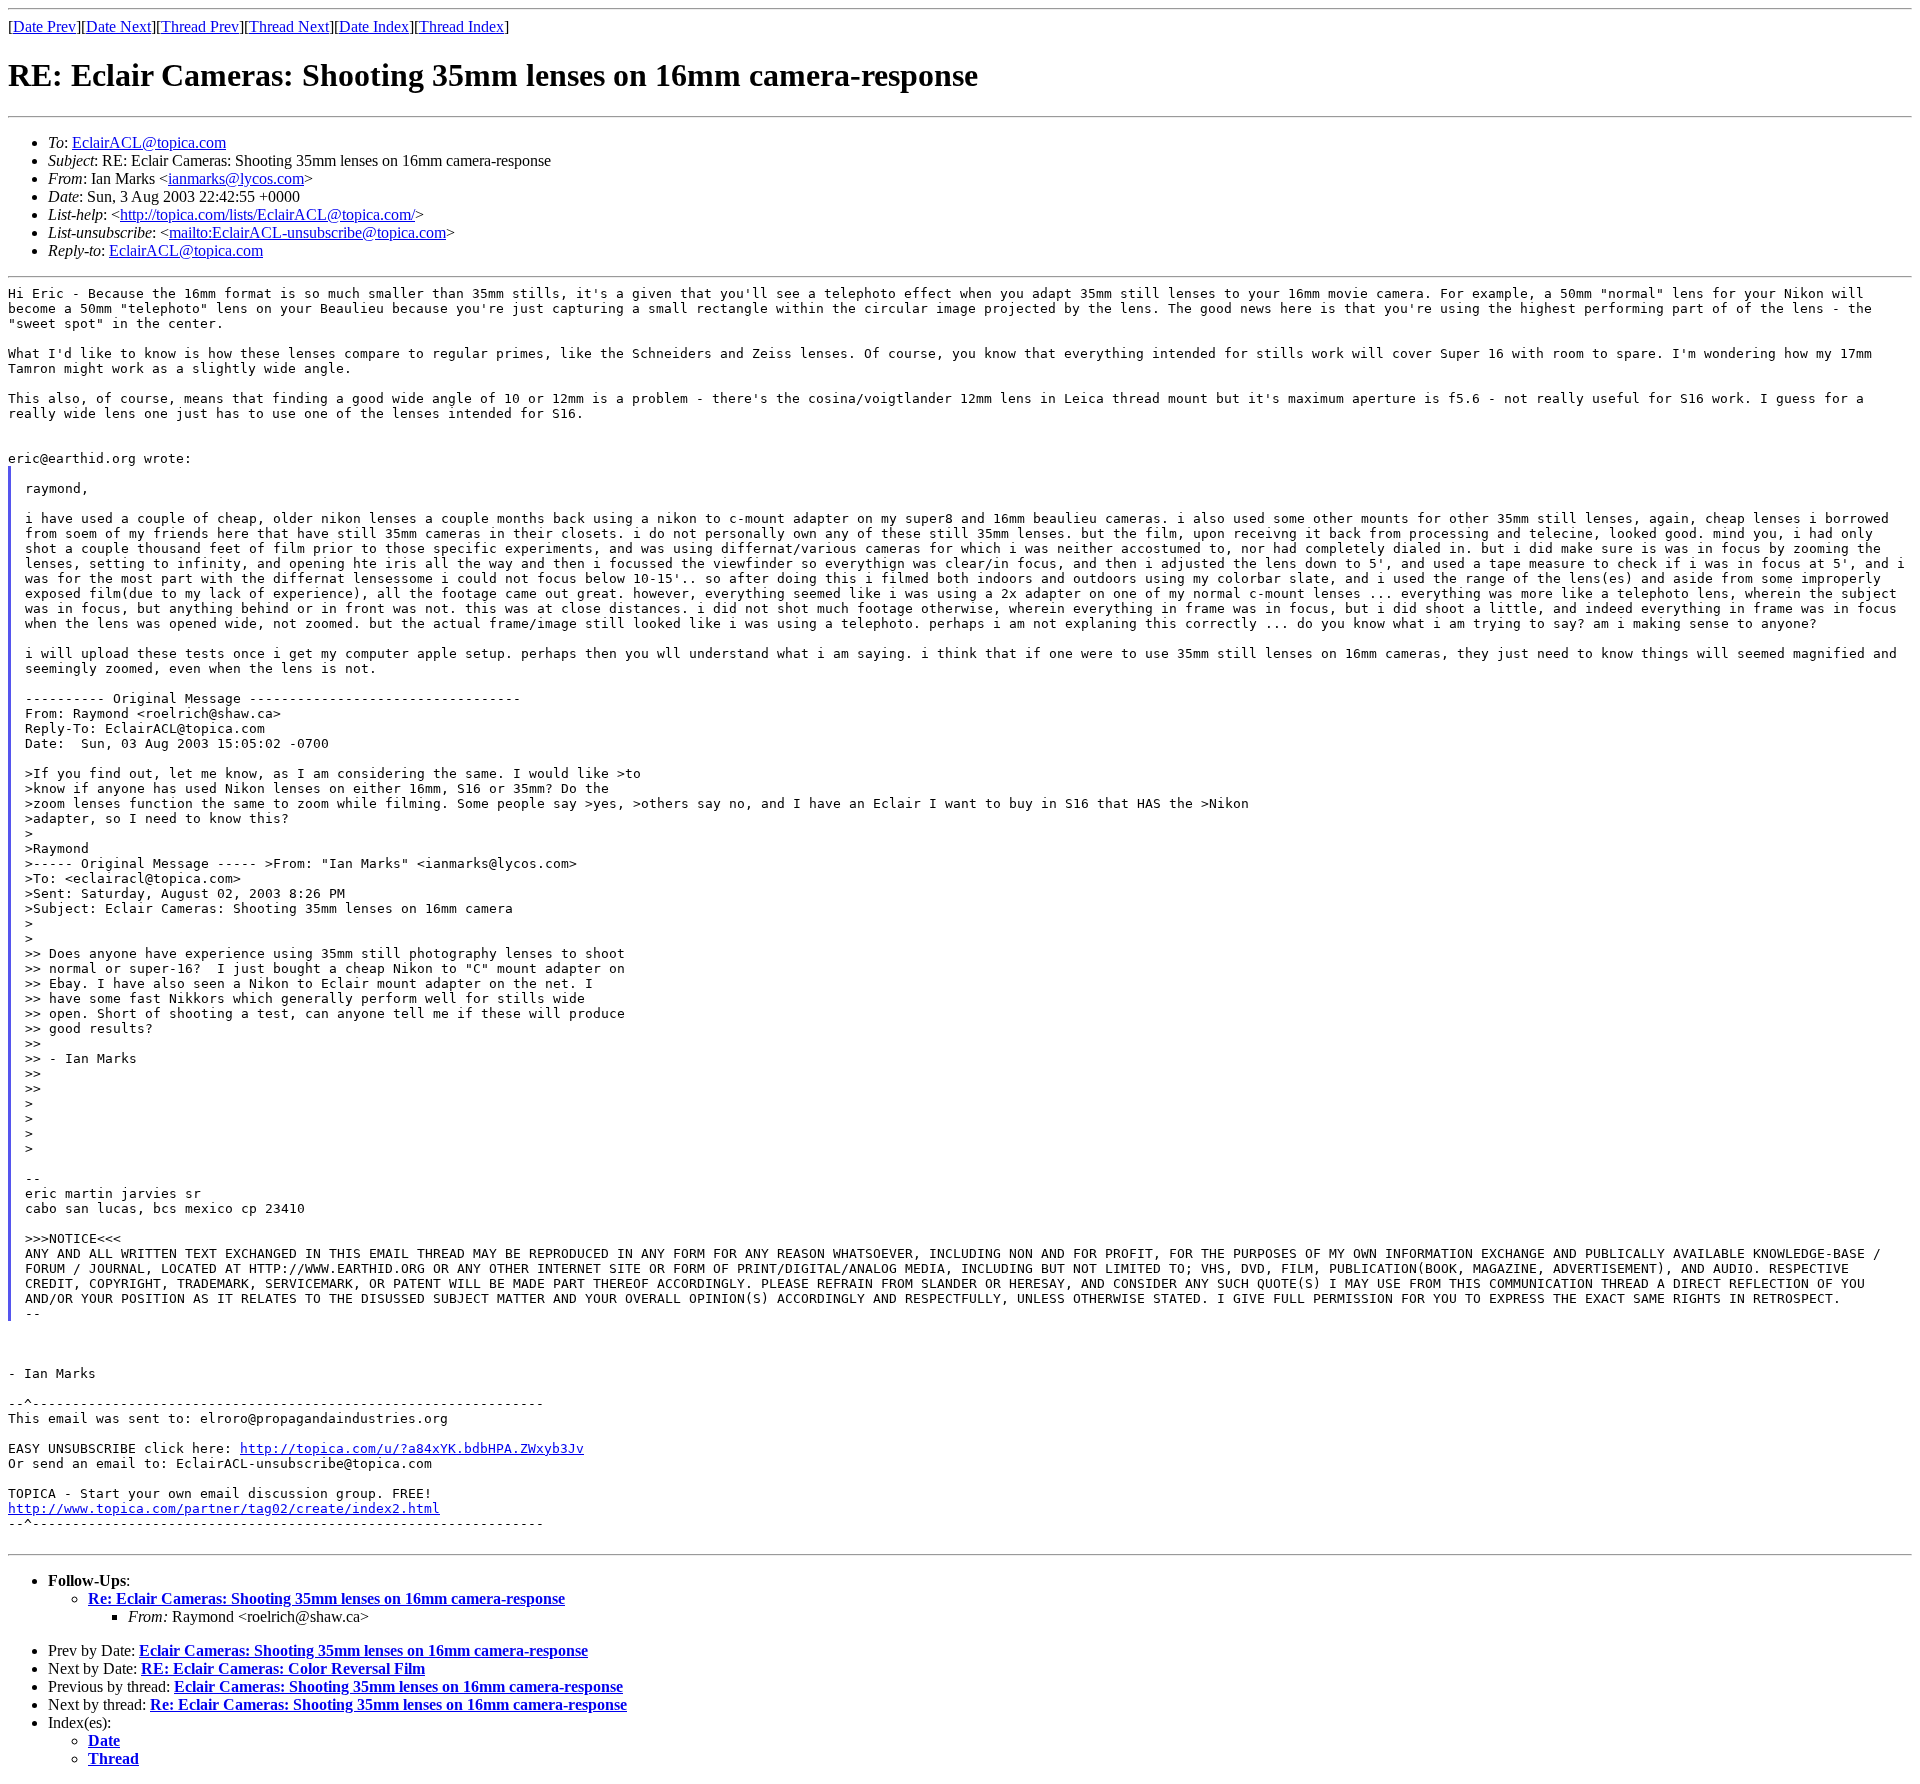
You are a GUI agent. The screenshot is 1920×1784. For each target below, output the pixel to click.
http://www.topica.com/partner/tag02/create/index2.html (224, 1508)
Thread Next (289, 26)
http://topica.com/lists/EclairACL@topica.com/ (267, 214)
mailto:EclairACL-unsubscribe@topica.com (307, 232)
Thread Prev (200, 26)
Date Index (374, 26)
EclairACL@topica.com (149, 142)
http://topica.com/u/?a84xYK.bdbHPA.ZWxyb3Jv (412, 1448)
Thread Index (461, 26)
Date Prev (44, 26)
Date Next (118, 26)
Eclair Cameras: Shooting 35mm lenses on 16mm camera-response (363, 1650)
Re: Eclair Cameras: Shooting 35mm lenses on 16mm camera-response (326, 1598)
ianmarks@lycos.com (236, 178)
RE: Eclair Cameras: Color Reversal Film (283, 1668)
